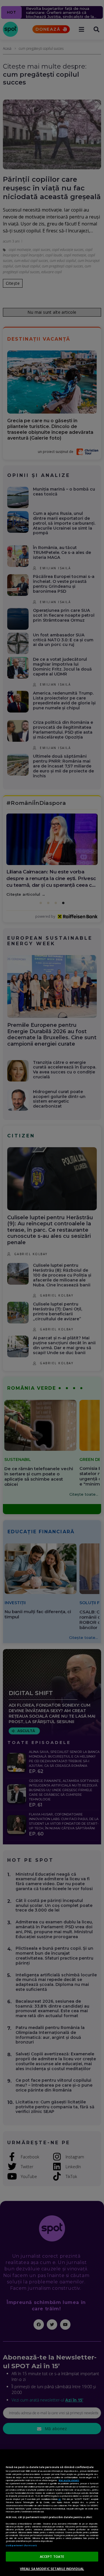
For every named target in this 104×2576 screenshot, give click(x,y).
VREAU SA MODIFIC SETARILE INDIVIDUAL (52, 2569)
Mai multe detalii (69, 2480)
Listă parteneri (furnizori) (21, 2545)
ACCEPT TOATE (52, 2556)
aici (60, 2499)
